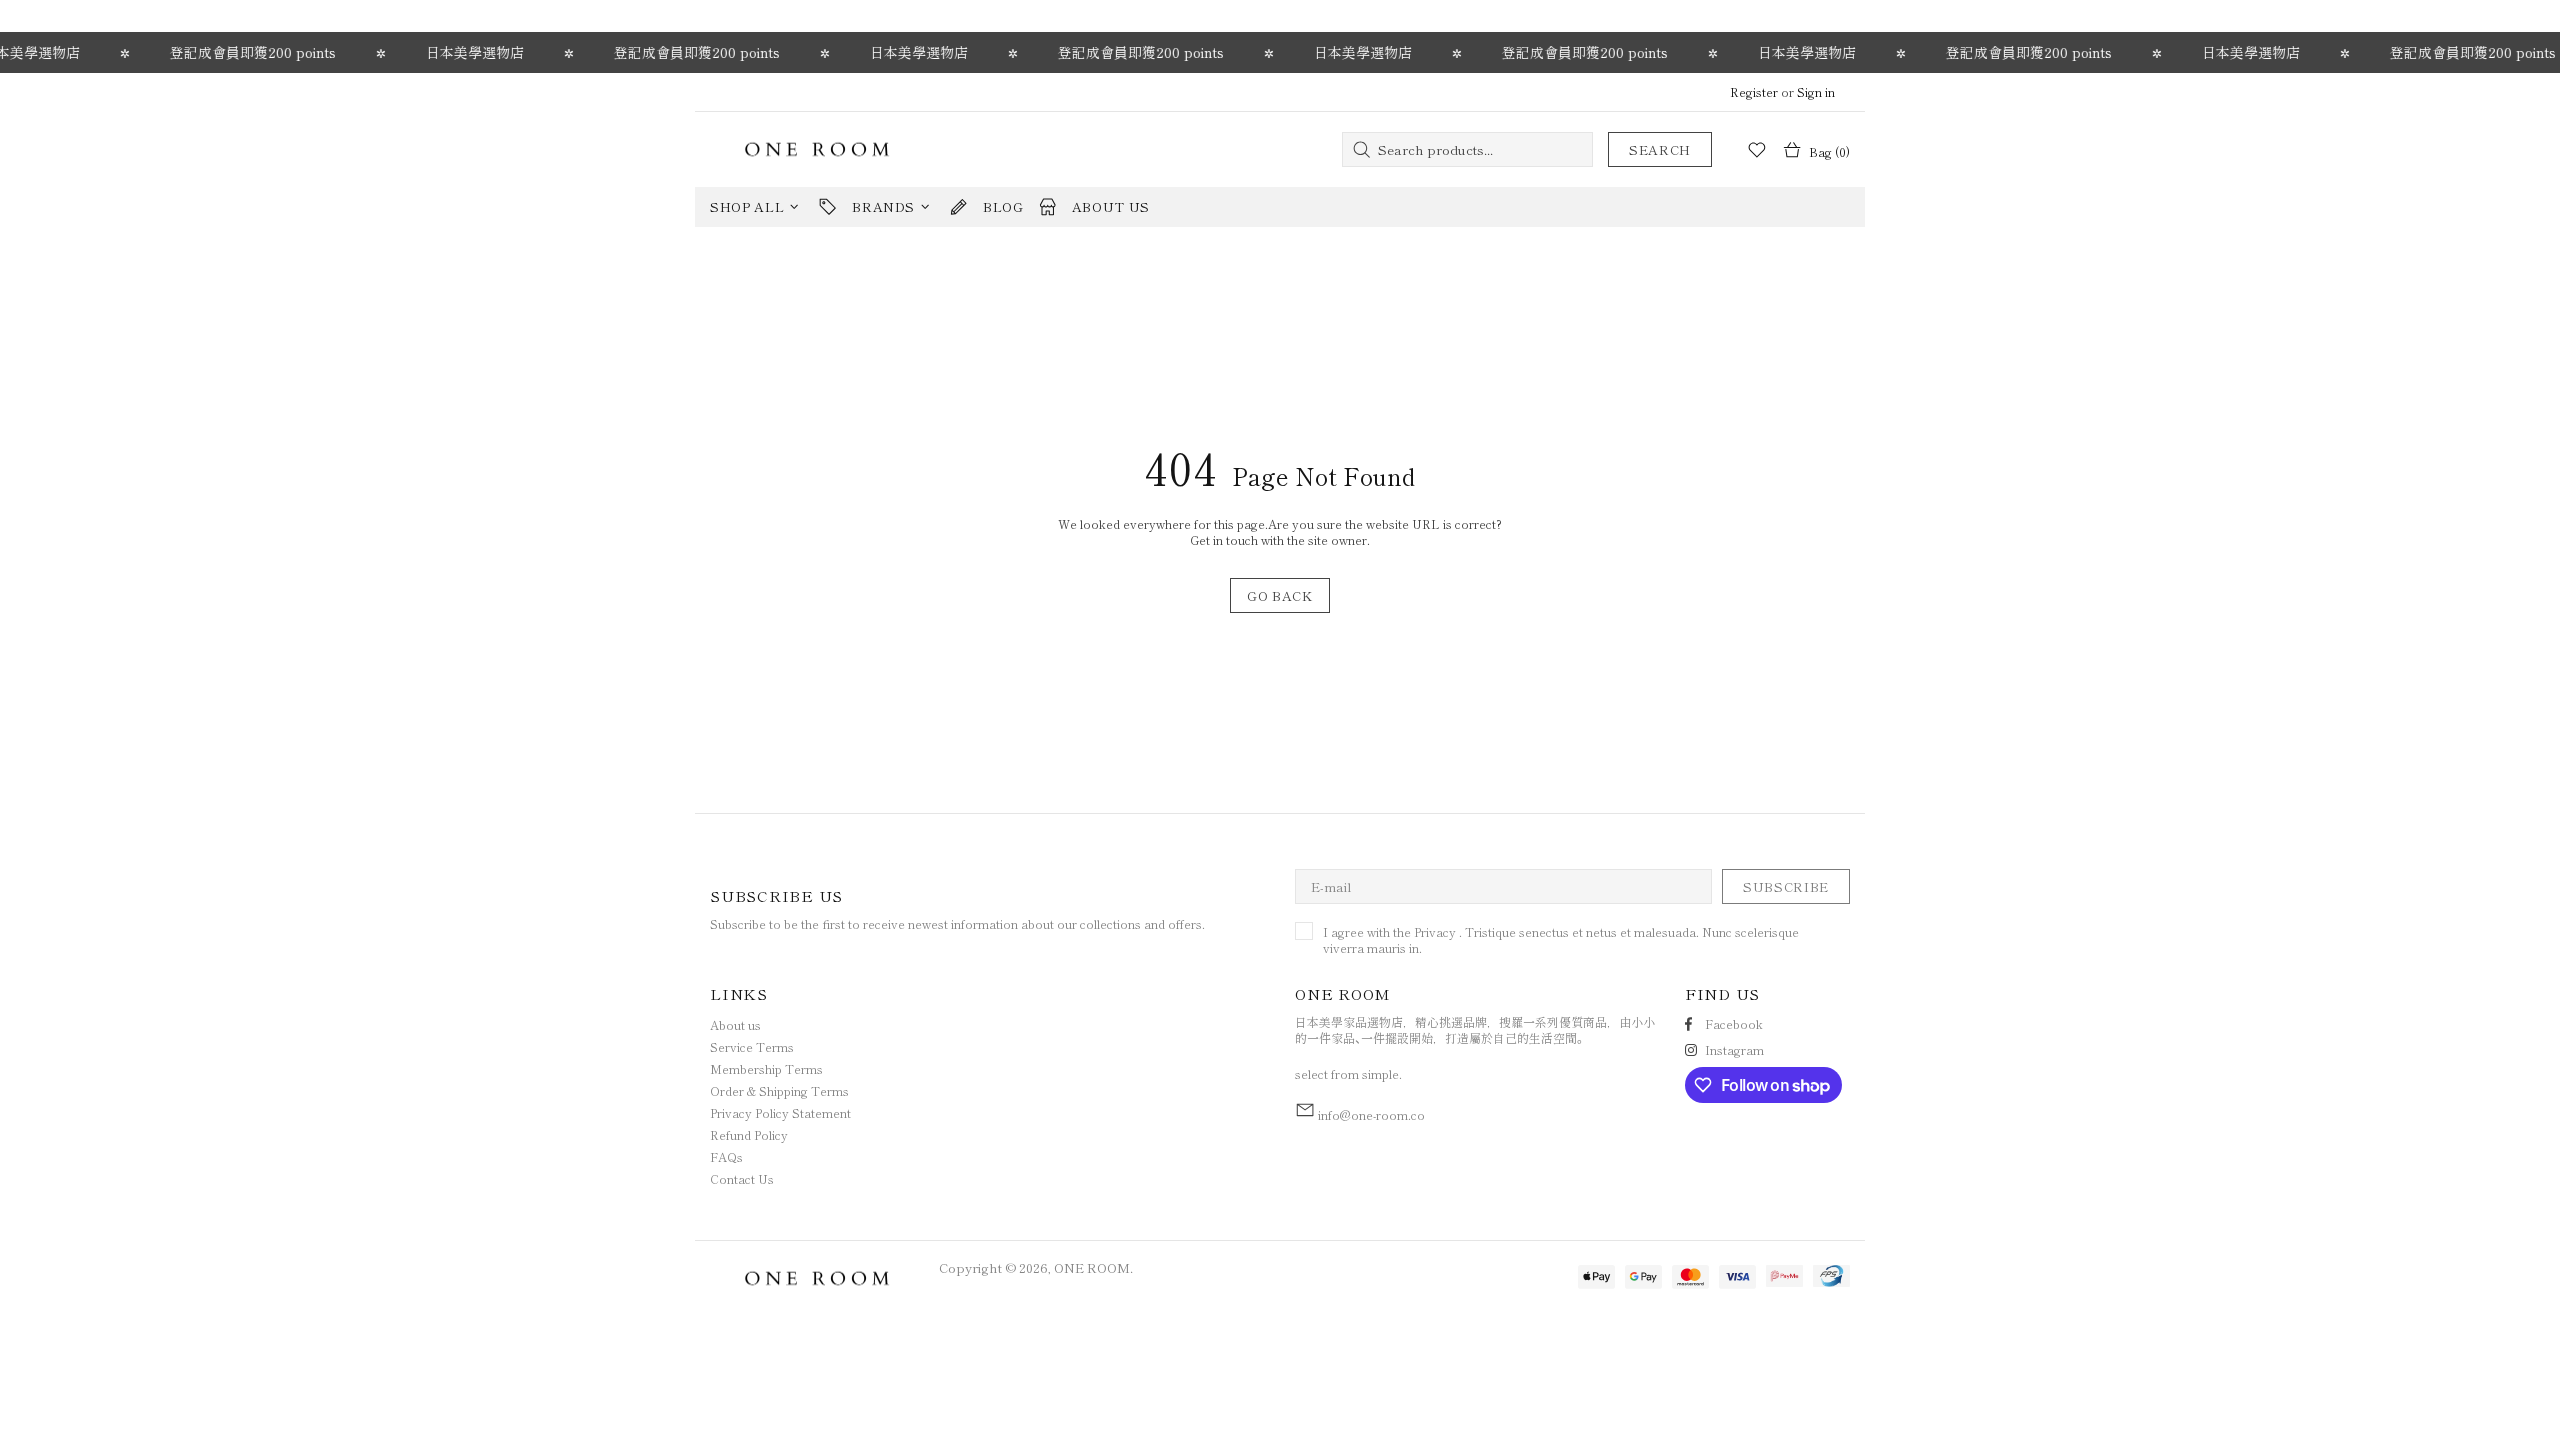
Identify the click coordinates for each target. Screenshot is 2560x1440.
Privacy (1435, 932)
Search (1660, 149)
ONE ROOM (817, 149)
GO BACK (1280, 595)
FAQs (726, 1157)
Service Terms (752, 1047)
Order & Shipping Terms (779, 1091)
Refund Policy (749, 1135)
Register (1754, 92)
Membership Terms (766, 1069)
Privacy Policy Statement (780, 1113)
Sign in (1816, 92)
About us (735, 1025)
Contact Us (742, 1179)
